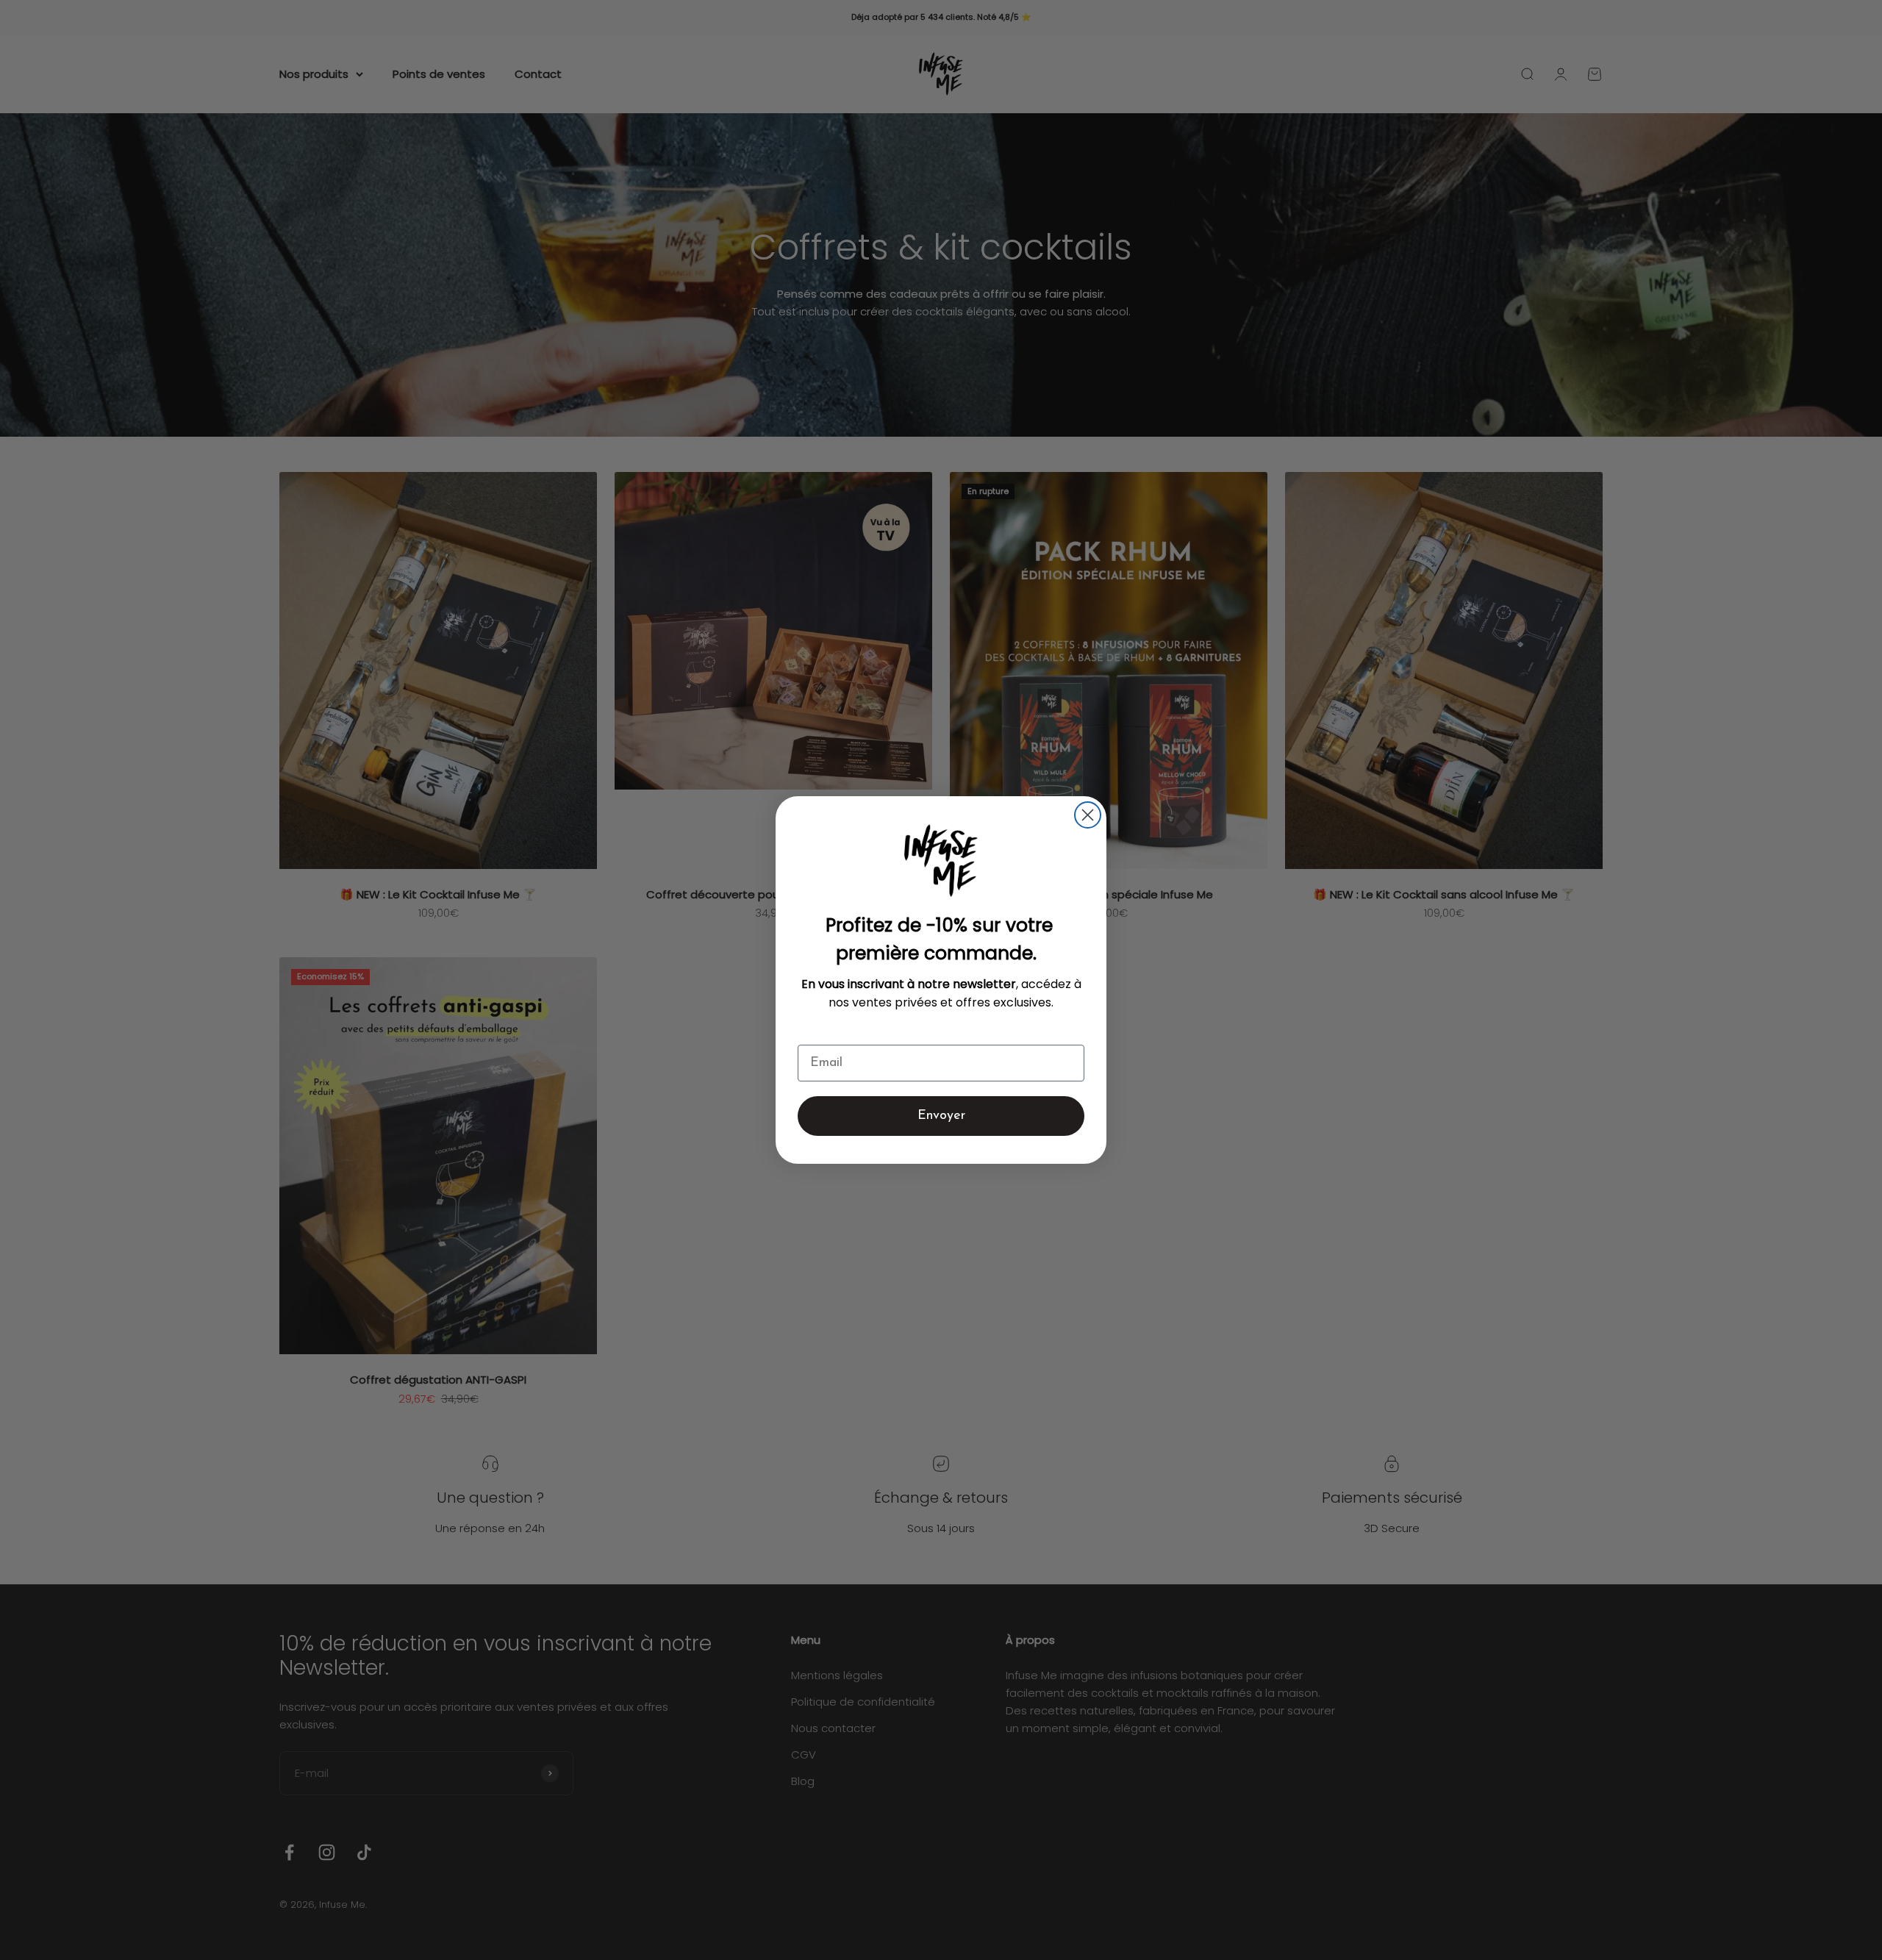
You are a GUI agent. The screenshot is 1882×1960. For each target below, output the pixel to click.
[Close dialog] (1088, 815)
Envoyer (941, 1116)
